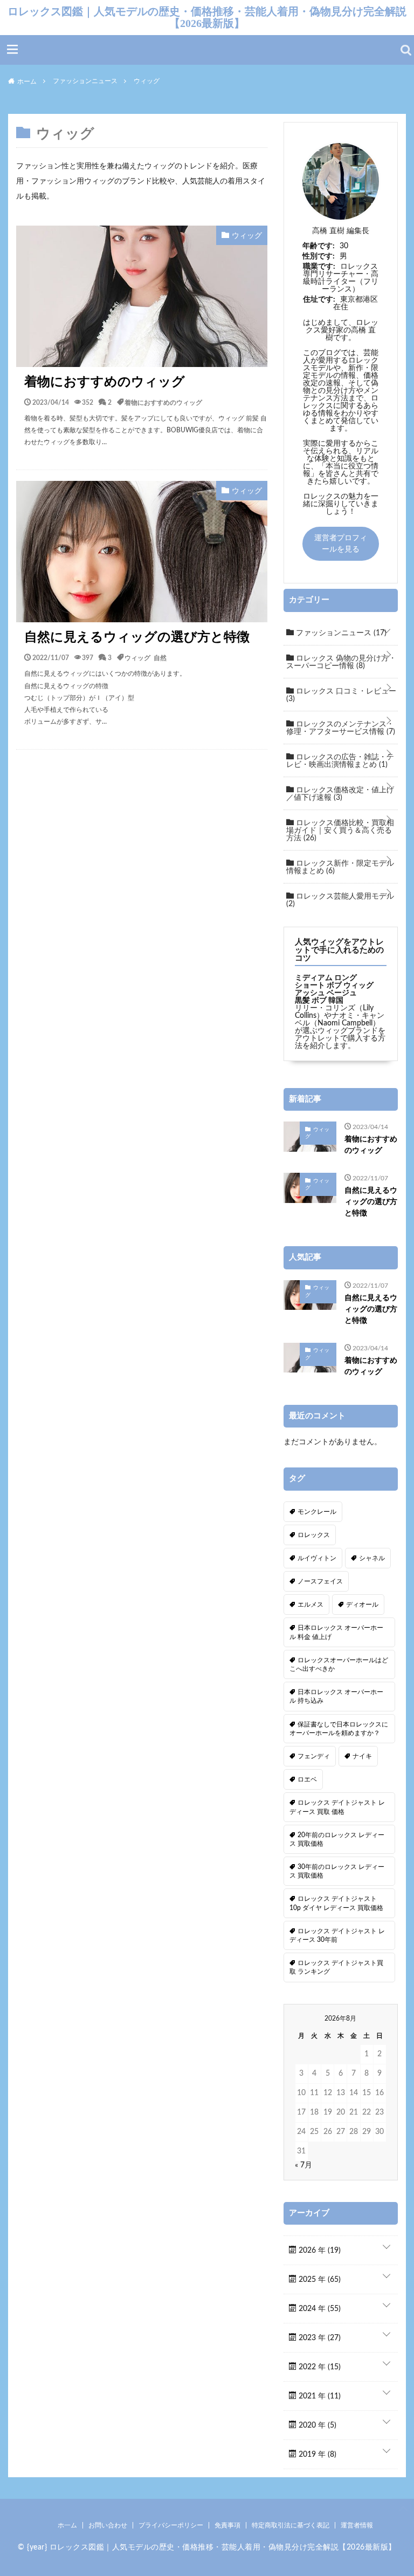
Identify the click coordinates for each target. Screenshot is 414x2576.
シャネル (372, 1558)
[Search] (406, 50)
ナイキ (362, 1756)
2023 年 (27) (319, 2338)
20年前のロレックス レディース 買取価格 (337, 1839)
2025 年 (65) (319, 2280)
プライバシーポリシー (171, 2525)
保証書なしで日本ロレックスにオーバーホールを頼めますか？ (339, 1729)
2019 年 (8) (316, 2455)
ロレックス (314, 1535)
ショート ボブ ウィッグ (334, 985)
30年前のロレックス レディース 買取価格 (337, 1871)
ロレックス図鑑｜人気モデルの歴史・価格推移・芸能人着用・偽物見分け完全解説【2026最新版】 (207, 17)
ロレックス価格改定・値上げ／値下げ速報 (340, 794)
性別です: (319, 256)
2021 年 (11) (319, 2396)
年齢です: (319, 246)
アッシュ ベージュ (326, 993)
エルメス (310, 1605)
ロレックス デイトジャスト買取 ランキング (336, 1967)
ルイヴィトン (317, 1558)
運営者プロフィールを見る (341, 544)
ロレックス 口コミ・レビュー (341, 695)
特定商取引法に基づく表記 (291, 2525)
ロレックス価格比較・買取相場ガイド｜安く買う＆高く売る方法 (340, 831)
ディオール (362, 1605)
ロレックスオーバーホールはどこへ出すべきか (339, 1664)
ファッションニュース (340, 633)
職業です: (319, 267)
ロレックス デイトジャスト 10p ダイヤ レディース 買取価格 (336, 1903)
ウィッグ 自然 (146, 657)
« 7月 (303, 2165)
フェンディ (314, 1756)
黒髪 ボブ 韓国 (319, 1001)
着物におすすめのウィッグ (105, 382)
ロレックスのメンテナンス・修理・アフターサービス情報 (341, 728)
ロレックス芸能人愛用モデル (340, 900)
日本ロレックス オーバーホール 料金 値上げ (336, 1632)
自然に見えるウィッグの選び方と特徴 (137, 637)
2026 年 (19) (319, 2251)
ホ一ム (67, 2525)
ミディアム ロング (326, 978)
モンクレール (317, 1512)
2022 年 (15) (319, 2367)
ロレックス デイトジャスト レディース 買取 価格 (337, 1807)
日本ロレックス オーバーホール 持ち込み (336, 1696)
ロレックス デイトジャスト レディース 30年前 (337, 1935)
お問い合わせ (108, 2525)
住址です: (319, 300)
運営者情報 (357, 2525)
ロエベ (307, 1779)
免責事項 (227, 2525)
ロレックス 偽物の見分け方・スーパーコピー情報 (341, 662)
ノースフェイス (320, 1581)
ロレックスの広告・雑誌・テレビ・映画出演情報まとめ (340, 761)
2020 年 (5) (316, 2425)
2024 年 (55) (319, 2309)
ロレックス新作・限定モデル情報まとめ (340, 867)
